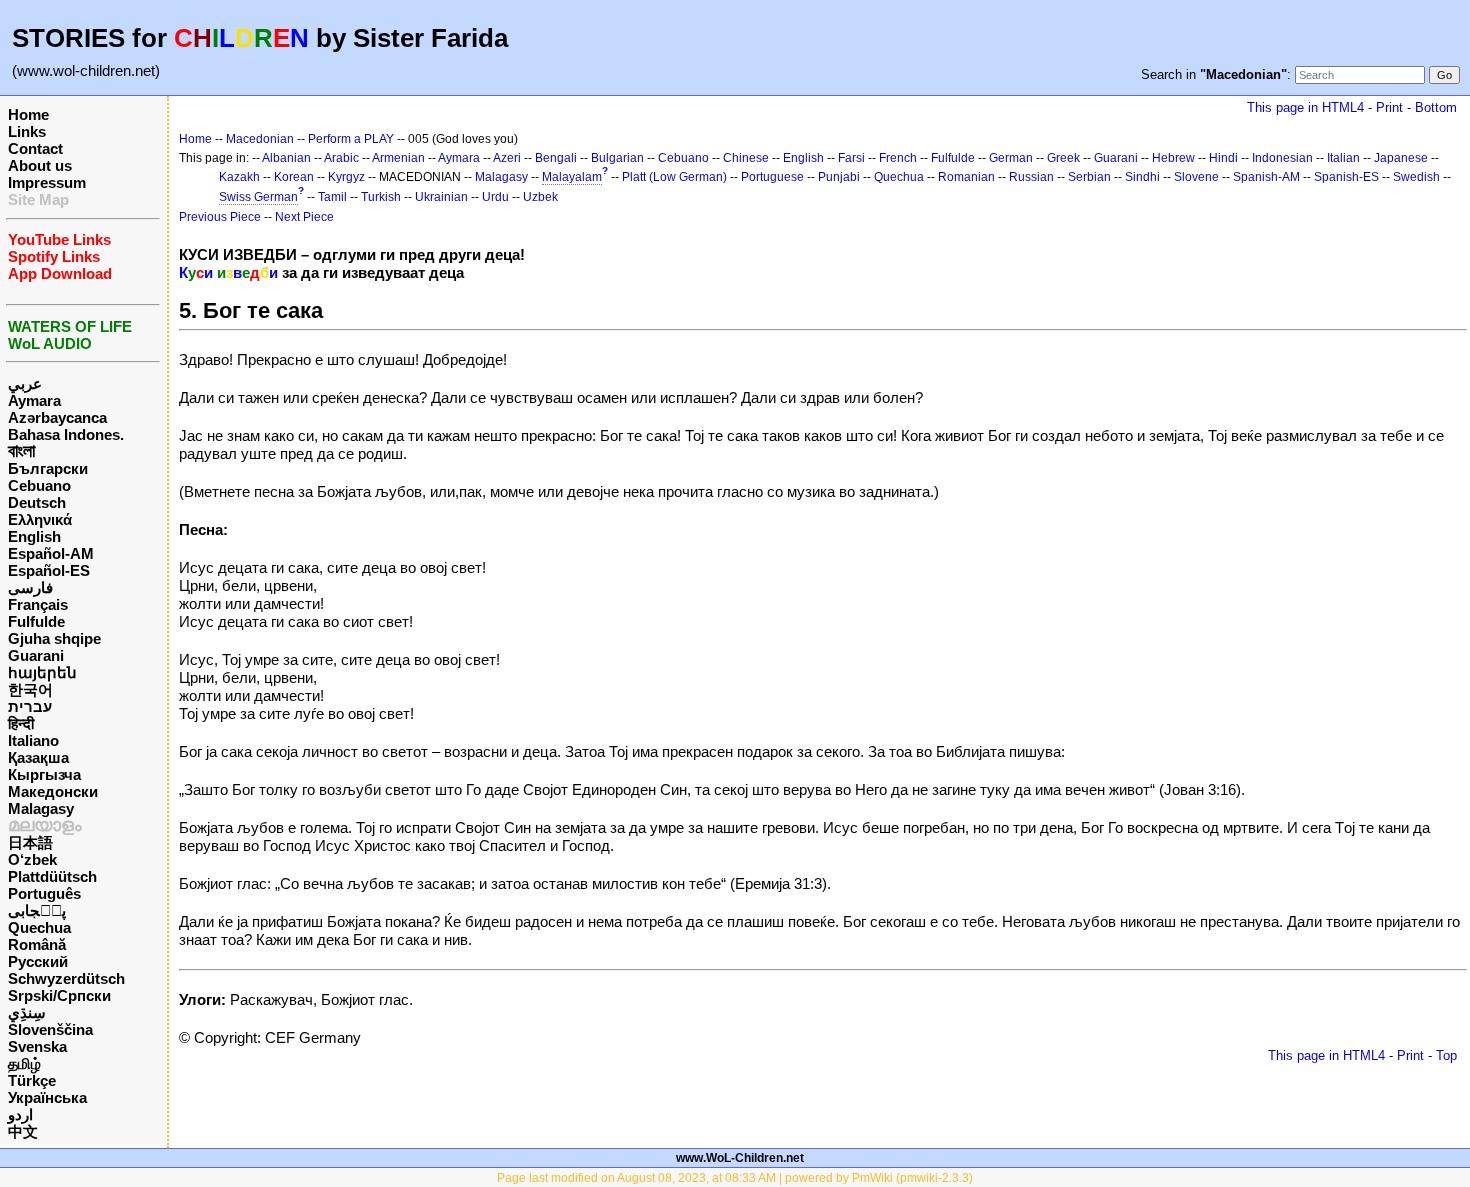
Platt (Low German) (674, 177)
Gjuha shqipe (54, 638)
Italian (1343, 158)
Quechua (39, 927)
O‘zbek (32, 859)
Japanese (1401, 158)
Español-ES (49, 570)
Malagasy (41, 808)
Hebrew (1173, 158)
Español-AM (51, 553)
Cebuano (39, 485)
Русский (38, 961)
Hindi (1223, 158)
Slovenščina (50, 1029)
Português (44, 893)
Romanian (966, 177)
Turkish (381, 197)
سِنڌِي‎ (27, 1012)
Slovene (1196, 177)
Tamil (332, 197)
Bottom (1436, 107)
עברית (30, 706)
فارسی (30, 587)
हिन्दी (21, 723)
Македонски (53, 791)
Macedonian (260, 139)
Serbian (1089, 177)
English (34, 536)
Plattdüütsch (52, 876)
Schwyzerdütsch (66, 978)
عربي (25, 383)
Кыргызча (44, 774)
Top (1446, 1055)
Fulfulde (36, 621)
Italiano (33, 740)
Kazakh (239, 177)
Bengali (556, 158)
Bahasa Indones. (66, 434)
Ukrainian (441, 197)
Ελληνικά (40, 519)
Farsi (851, 158)
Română (37, 944)
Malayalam (572, 177)
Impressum (47, 182)
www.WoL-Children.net (740, 1158)
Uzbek (540, 197)
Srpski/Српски (59, 995)
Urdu (495, 197)
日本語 (30, 842)
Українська (47, 1097)
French (898, 158)
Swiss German (258, 197)
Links (27, 131)
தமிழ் (24, 1063)
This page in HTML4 (1305, 107)
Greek (1063, 158)
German (1011, 158)
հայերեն (42, 672)
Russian (1031, 177)
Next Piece (304, 217)
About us (40, 165)
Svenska (37, 1046)
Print (1389, 107)
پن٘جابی (37, 910)
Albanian (286, 158)
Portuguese (772, 177)
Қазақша (38, 757)
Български (48, 468)
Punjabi (839, 177)
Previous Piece (220, 217)
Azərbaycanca (57, 417)
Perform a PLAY (351, 139)
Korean (294, 177)
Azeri (507, 158)
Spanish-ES (1346, 177)
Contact (35, 148)
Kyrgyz (346, 177)
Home (28, 114)
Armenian (398, 158)
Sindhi (1142, 177)
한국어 (30, 689)
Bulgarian (617, 158)
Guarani (36, 655)
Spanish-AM (1266, 177)
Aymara (34, 400)
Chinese (746, 158)
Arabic (341, 158)
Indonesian (1282, 158)
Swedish (1416, 177)
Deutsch (37, 502)
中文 (23, 1131)
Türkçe (32, 1080)
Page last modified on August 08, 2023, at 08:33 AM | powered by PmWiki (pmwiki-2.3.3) (735, 1178)
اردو (20, 1114)
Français (38, 604)
